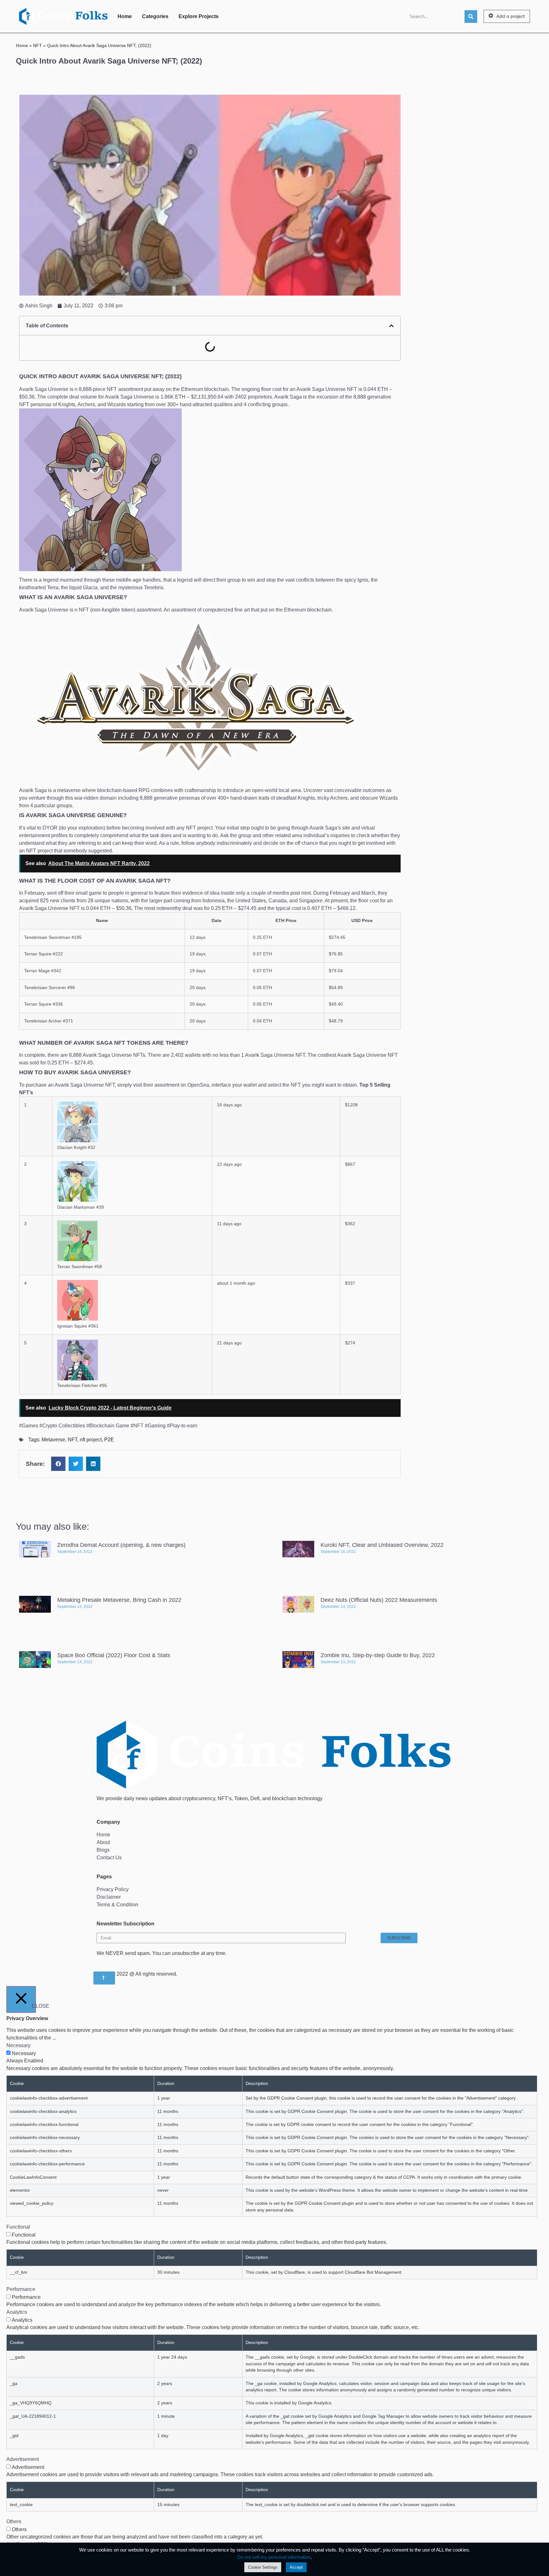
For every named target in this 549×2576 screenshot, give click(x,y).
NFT (37, 46)
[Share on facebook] (58, 1464)
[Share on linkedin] (93, 1464)
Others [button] (14, 2521)
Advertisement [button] (23, 2459)
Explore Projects (199, 16)
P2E (109, 1440)
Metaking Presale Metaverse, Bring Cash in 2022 (119, 1600)
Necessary (24, 2053)
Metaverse (53, 1440)
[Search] (471, 17)
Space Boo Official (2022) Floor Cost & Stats (114, 1655)
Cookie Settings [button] (263, 2567)
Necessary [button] (18, 2045)
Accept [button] (296, 2567)
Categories (155, 16)
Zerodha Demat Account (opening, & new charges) (121, 1545)
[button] (507, 17)
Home (125, 16)
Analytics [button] (17, 2312)
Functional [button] (18, 2227)
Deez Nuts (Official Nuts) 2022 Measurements (379, 1600)
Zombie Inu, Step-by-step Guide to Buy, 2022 (378, 1655)
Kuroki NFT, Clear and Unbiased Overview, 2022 (382, 1545)
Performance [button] (21, 2289)
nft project (91, 1440)
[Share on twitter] (76, 1464)
